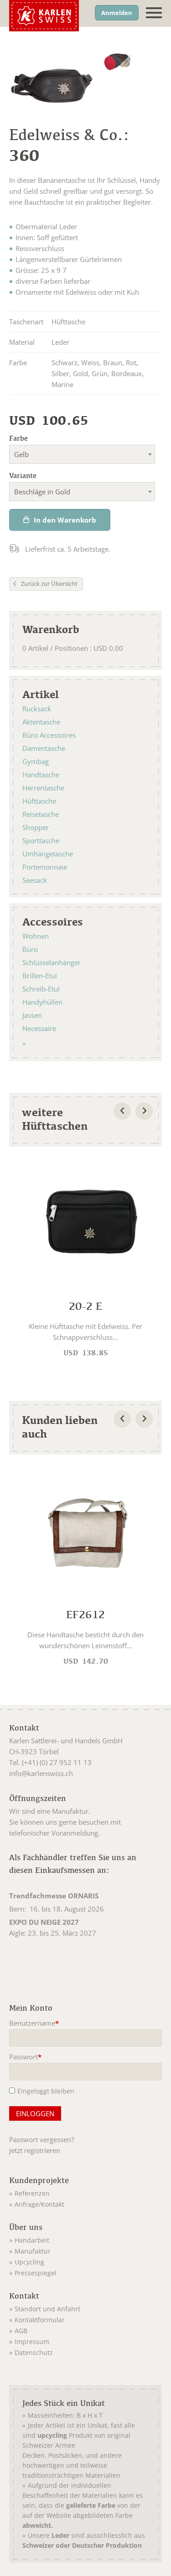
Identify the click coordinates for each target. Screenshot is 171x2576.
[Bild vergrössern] (118, 63)
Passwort (26, 2058)
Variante (23, 475)
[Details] (85, 1260)
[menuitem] (45, 2192)
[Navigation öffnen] (154, 13)
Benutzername (34, 2024)
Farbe (18, 438)
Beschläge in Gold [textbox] (42, 492)
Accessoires (53, 921)
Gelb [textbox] (21, 454)
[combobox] (82, 454)
